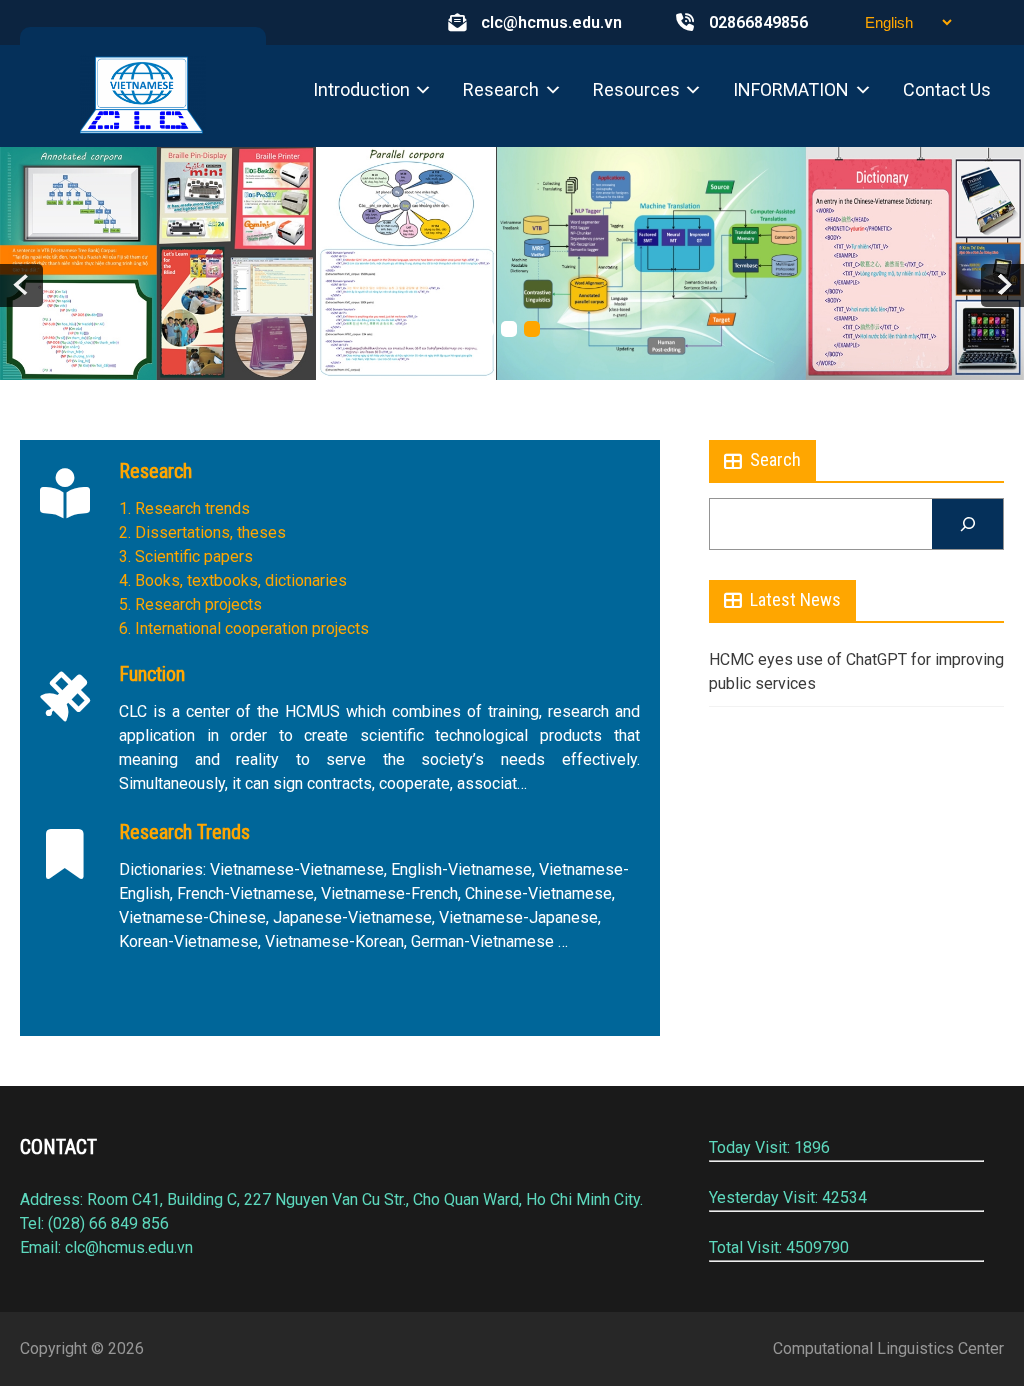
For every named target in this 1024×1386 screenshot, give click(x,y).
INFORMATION (791, 89)
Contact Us (947, 89)
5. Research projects (190, 604)
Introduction (361, 89)
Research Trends (184, 832)
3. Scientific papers (186, 556)
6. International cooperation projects (244, 628)
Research (501, 89)
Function (152, 674)
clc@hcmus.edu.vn (551, 22)
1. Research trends (184, 508)
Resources (636, 89)
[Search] (967, 523)
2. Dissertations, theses (202, 532)
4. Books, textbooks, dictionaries (233, 580)
